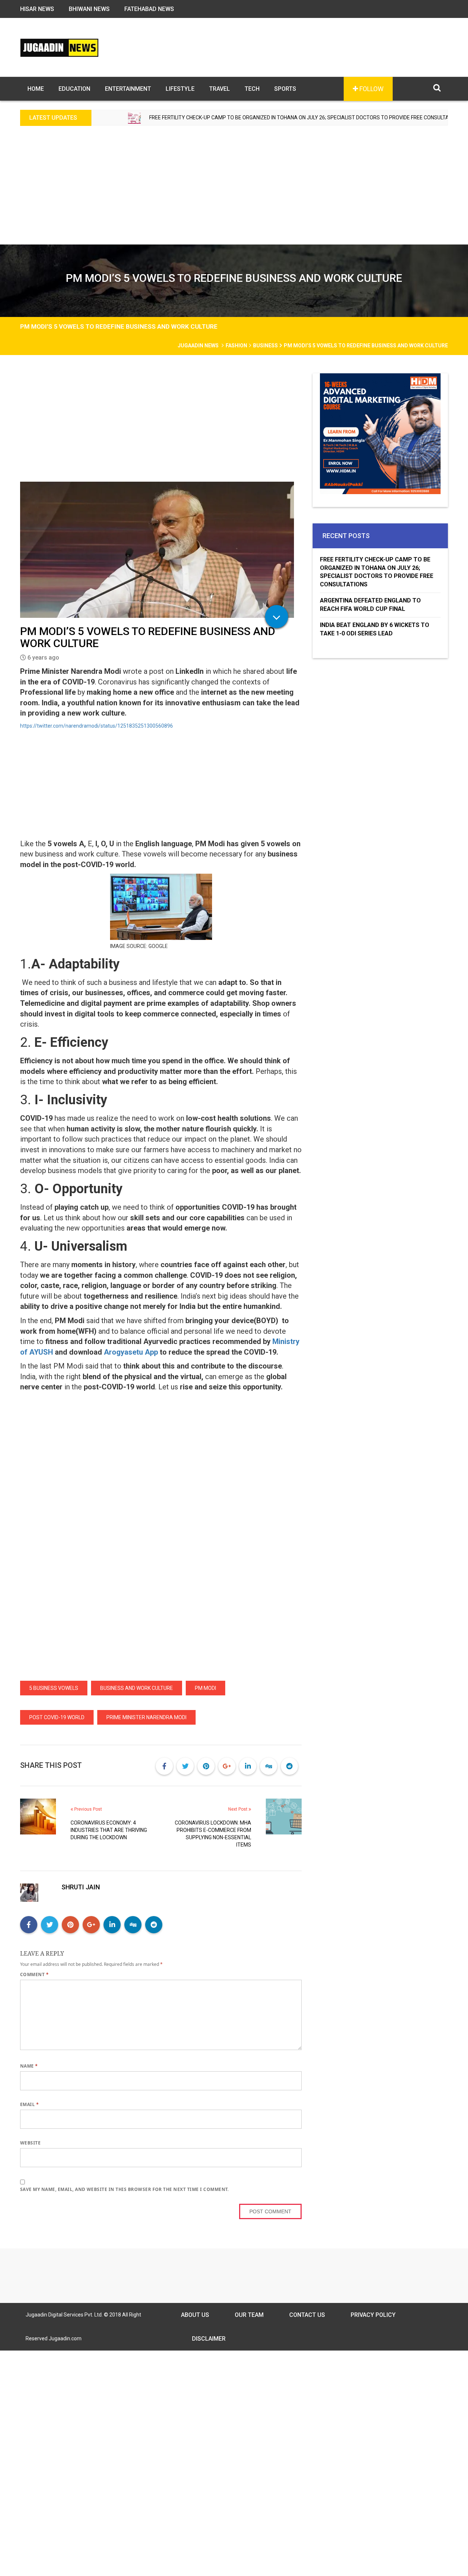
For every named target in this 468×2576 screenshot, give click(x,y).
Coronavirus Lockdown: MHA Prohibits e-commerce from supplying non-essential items (213, 1834)
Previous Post (88, 1809)
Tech (252, 89)
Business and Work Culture (137, 1688)
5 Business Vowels (54, 1688)
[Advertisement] (234, 190)
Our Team (249, 2315)
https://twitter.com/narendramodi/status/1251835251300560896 (97, 726)
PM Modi (205, 1688)
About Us (195, 2315)
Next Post (238, 1809)
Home (36, 89)
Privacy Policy (373, 2315)
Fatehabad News (149, 9)
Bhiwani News (89, 9)
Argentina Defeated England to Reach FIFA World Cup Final (370, 605)
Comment (34, 1974)
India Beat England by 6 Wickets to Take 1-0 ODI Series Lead (375, 629)
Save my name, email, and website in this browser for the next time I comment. (124, 2189)
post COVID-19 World (57, 1717)
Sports (285, 89)
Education (74, 89)
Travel (220, 89)
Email (29, 2104)
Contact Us (307, 2315)
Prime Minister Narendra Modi (146, 1717)
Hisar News (37, 9)
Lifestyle (180, 89)
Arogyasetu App (131, 1352)
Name (29, 2066)
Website (30, 2143)
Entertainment (128, 89)
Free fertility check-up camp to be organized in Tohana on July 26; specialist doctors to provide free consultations (237, 117)
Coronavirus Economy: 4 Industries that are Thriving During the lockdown (109, 1830)
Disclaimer (209, 2339)
